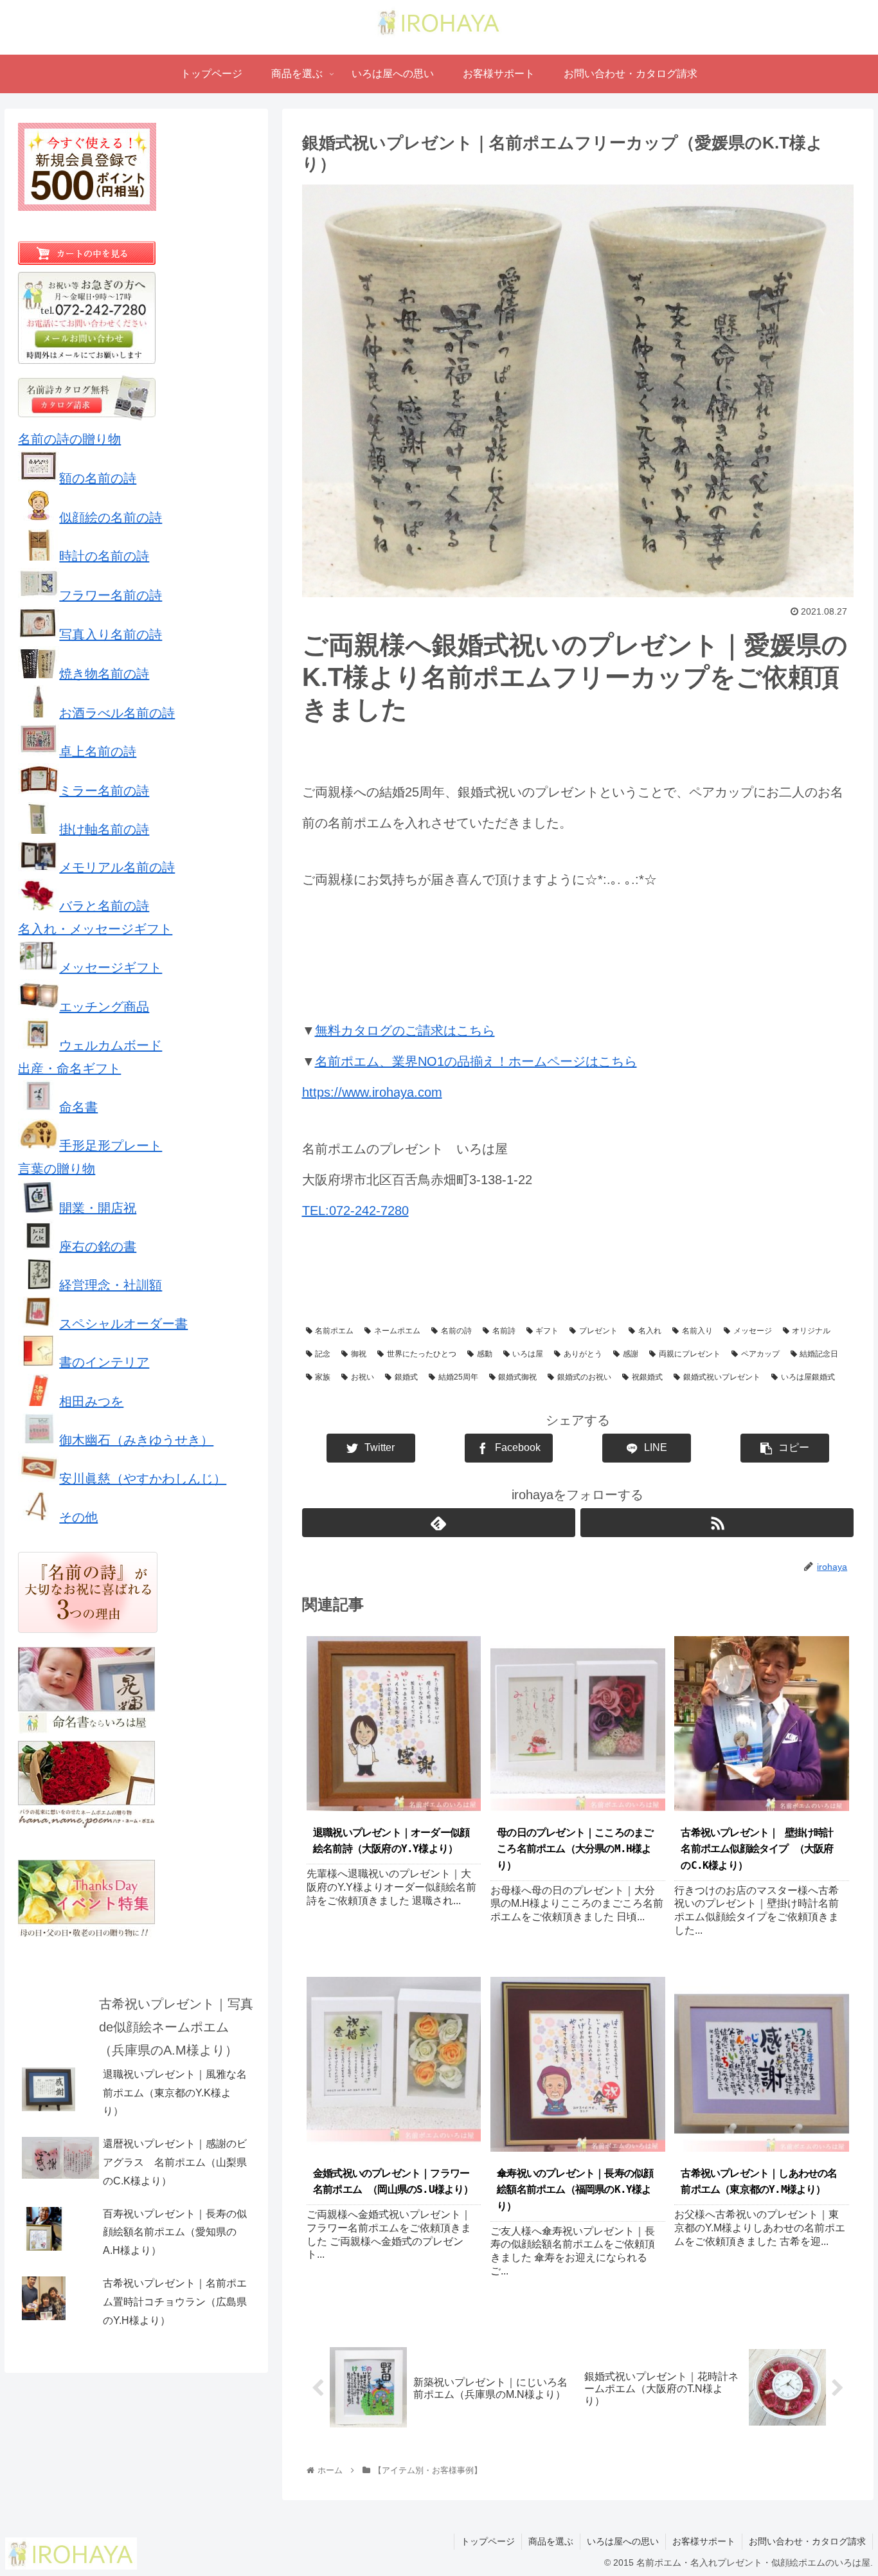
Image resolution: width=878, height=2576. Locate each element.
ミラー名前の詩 (104, 791)
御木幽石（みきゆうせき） (136, 1440)
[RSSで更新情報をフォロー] (717, 1523)
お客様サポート (704, 2541)
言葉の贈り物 (57, 1169)
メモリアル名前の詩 (117, 867)
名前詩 (504, 1331)
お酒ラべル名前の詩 (117, 713)
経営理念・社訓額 (111, 1285)
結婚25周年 (458, 1377)
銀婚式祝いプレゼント (722, 1377)
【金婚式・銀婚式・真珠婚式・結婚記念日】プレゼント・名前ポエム (435, 1301)
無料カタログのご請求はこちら (405, 1031)
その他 (78, 1517)
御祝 (359, 1354)
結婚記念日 (819, 1354)
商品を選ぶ (551, 2541)
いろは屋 (528, 1354)
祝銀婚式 (647, 1377)
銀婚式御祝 (517, 1377)
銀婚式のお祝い (584, 1377)
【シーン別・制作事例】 (479, 1278)
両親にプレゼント (690, 1354)
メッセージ (753, 1331)
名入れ (650, 1331)
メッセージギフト (111, 968)
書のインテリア (104, 1362)
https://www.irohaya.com (372, 1092)
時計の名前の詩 (104, 556)
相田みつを (91, 1401)
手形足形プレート (111, 1146)
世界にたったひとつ (422, 1354)
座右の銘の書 (98, 1247)
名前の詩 (456, 1331)
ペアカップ (760, 1354)
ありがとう (583, 1354)
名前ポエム (334, 1331)
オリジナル (811, 1331)
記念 (323, 1354)
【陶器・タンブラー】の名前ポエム (605, 1278)
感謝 (631, 1354)
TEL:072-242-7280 (355, 1211)
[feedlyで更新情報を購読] (439, 1523)
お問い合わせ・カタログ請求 (807, 2541)
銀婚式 (406, 1377)
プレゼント (598, 1331)
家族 (323, 1377)
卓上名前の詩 (98, 752)
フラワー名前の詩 (111, 595)
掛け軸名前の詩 (104, 829)
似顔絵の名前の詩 (111, 518)
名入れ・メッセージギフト (95, 929)
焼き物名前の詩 (104, 674)
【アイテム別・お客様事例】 (366, 1278)
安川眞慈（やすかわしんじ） (143, 1479)
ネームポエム (397, 1331)
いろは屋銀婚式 (808, 1377)
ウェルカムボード (111, 1045)
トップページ (488, 2541)
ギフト (547, 1331)
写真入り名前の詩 (111, 635)
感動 (485, 1354)
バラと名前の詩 (104, 906)
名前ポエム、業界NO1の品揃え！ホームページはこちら (476, 1061)
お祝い (363, 1377)
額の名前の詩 (98, 478)
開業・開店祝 (98, 1208)
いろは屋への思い (623, 2541)
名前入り (697, 1331)
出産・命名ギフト (69, 1068)
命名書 (78, 1107)
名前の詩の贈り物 (69, 439)
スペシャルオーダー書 (123, 1324)
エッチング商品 (104, 1007)
